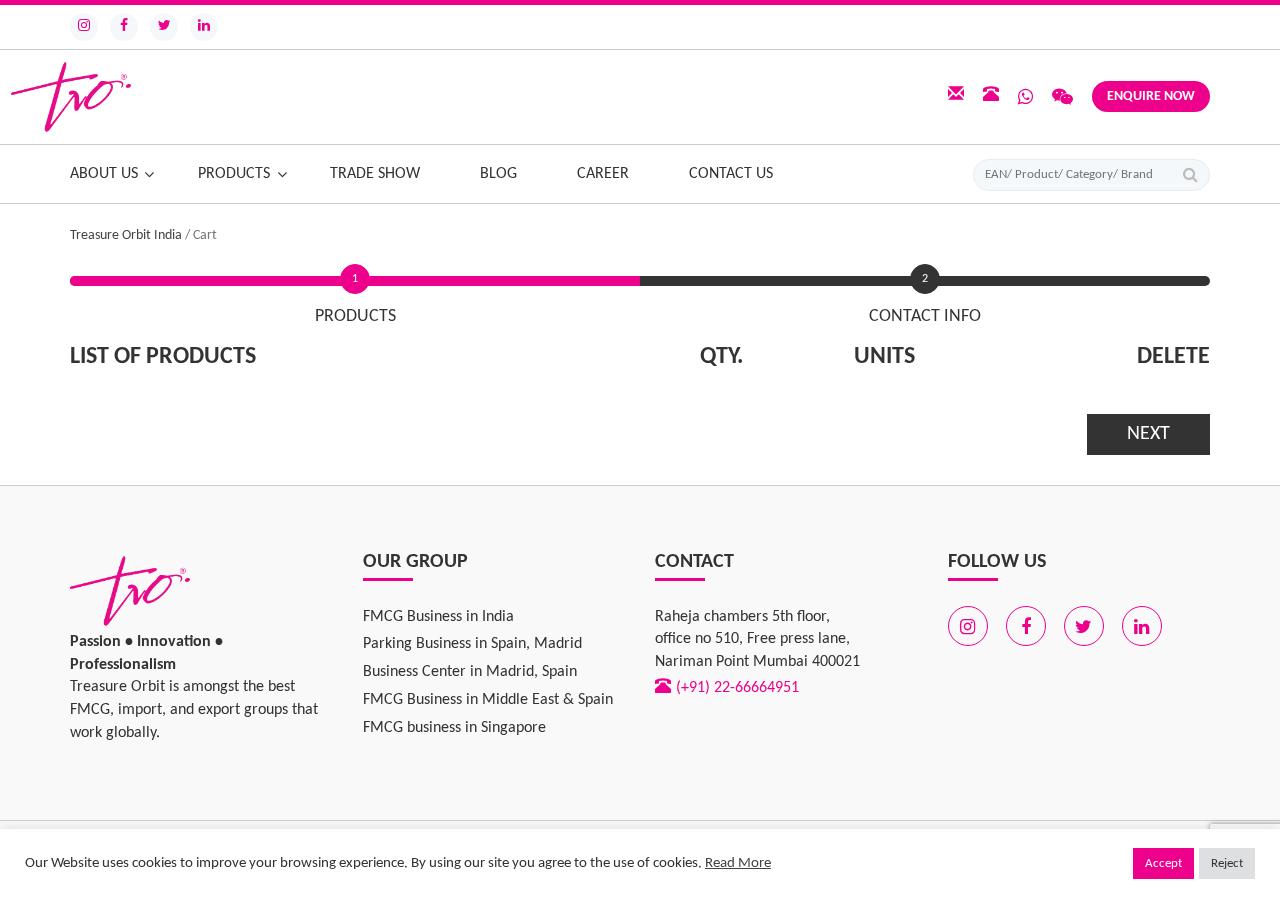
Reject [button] (1227, 863)
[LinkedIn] (204, 27)
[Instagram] (84, 27)
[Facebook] (124, 27)
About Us (104, 174)
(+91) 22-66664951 (737, 688)
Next (1148, 434)
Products (234, 174)
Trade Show (375, 174)
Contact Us (731, 174)
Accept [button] (1163, 863)
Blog (498, 174)
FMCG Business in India (438, 617)
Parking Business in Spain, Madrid (472, 644)
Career (603, 174)
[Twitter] (164, 27)
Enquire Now (1151, 96)
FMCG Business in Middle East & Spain (488, 700)
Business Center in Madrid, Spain (470, 672)
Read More (738, 863)
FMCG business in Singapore (454, 728)
